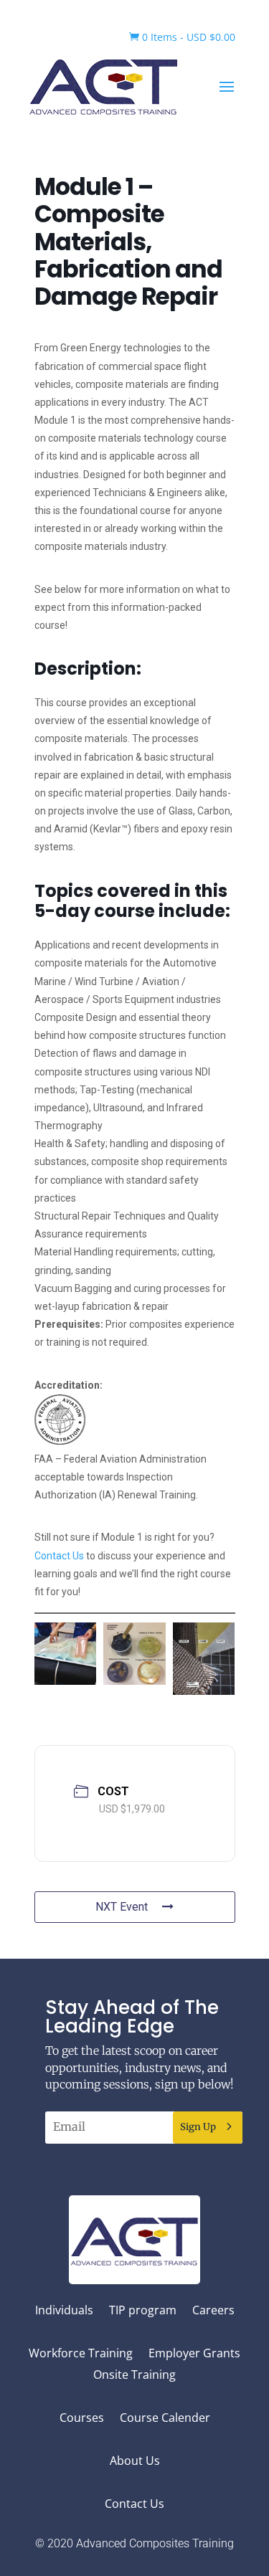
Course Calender (165, 2419)
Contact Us (59, 1556)
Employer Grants (194, 2354)
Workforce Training (81, 2354)
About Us (135, 2462)
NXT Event (122, 1907)
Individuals (64, 2311)
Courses (82, 2419)
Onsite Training (134, 2376)
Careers (213, 2311)
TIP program (143, 2311)
